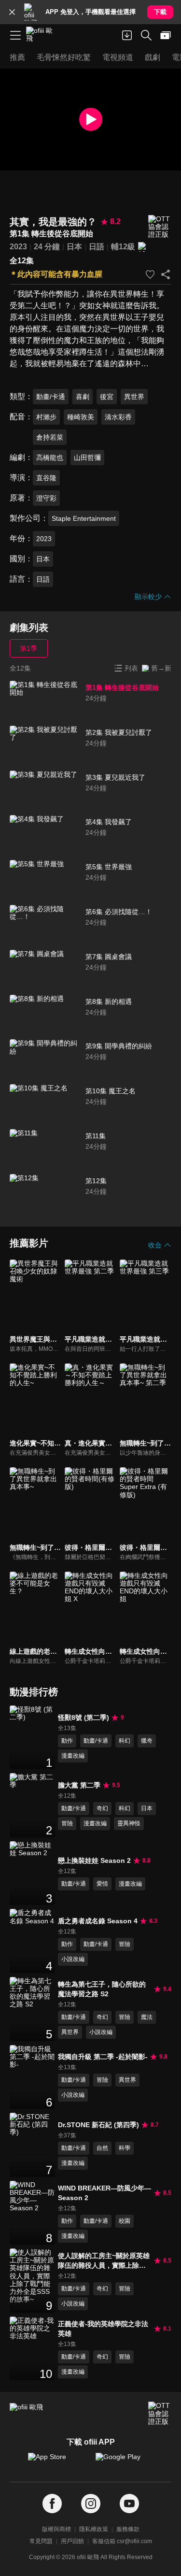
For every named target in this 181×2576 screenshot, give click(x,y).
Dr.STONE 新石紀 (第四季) (98, 2125)
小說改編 (73, 1959)
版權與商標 (56, 2529)
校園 (125, 2221)
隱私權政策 (94, 2529)
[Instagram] (91, 2504)
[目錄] (15, 35)
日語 (97, 247)
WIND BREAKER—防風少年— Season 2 (104, 2193)
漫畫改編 (73, 1756)
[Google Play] (125, 2462)
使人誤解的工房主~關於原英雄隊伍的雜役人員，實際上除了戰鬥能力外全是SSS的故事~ (104, 2261)
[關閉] (12, 12)
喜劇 (83, 397)
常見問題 (41, 2541)
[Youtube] (129, 2504)
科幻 (125, 1741)
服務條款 (128, 2529)
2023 (18, 247)
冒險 (67, 1823)
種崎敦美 (81, 417)
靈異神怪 (129, 1823)
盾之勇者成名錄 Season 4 (98, 1921)
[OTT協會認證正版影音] (160, 227)
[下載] (127, 35)
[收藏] (150, 274)
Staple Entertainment (84, 518)
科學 (125, 2148)
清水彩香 (118, 417)
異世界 (134, 397)
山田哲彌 (87, 458)
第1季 (28, 648)
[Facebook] (52, 2504)
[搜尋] (146, 35)
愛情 (102, 1884)
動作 (67, 1741)
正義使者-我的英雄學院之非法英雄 (103, 2329)
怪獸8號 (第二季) (84, 1717)
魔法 (147, 2017)
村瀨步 (46, 417)
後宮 (107, 397)
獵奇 (147, 1741)
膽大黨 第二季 (79, 1785)
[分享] (166, 274)
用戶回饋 (72, 2541)
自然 (102, 2148)
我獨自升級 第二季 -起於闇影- (103, 2057)
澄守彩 (46, 498)
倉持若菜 (50, 437)
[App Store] (57, 2462)
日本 (74, 247)
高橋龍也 (50, 458)
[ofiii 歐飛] (42, 35)
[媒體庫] (166, 35)
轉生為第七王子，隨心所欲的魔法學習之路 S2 (102, 1989)
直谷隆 (46, 478)
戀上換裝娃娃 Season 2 (94, 1860)
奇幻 (102, 1808)
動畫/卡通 (51, 397)
